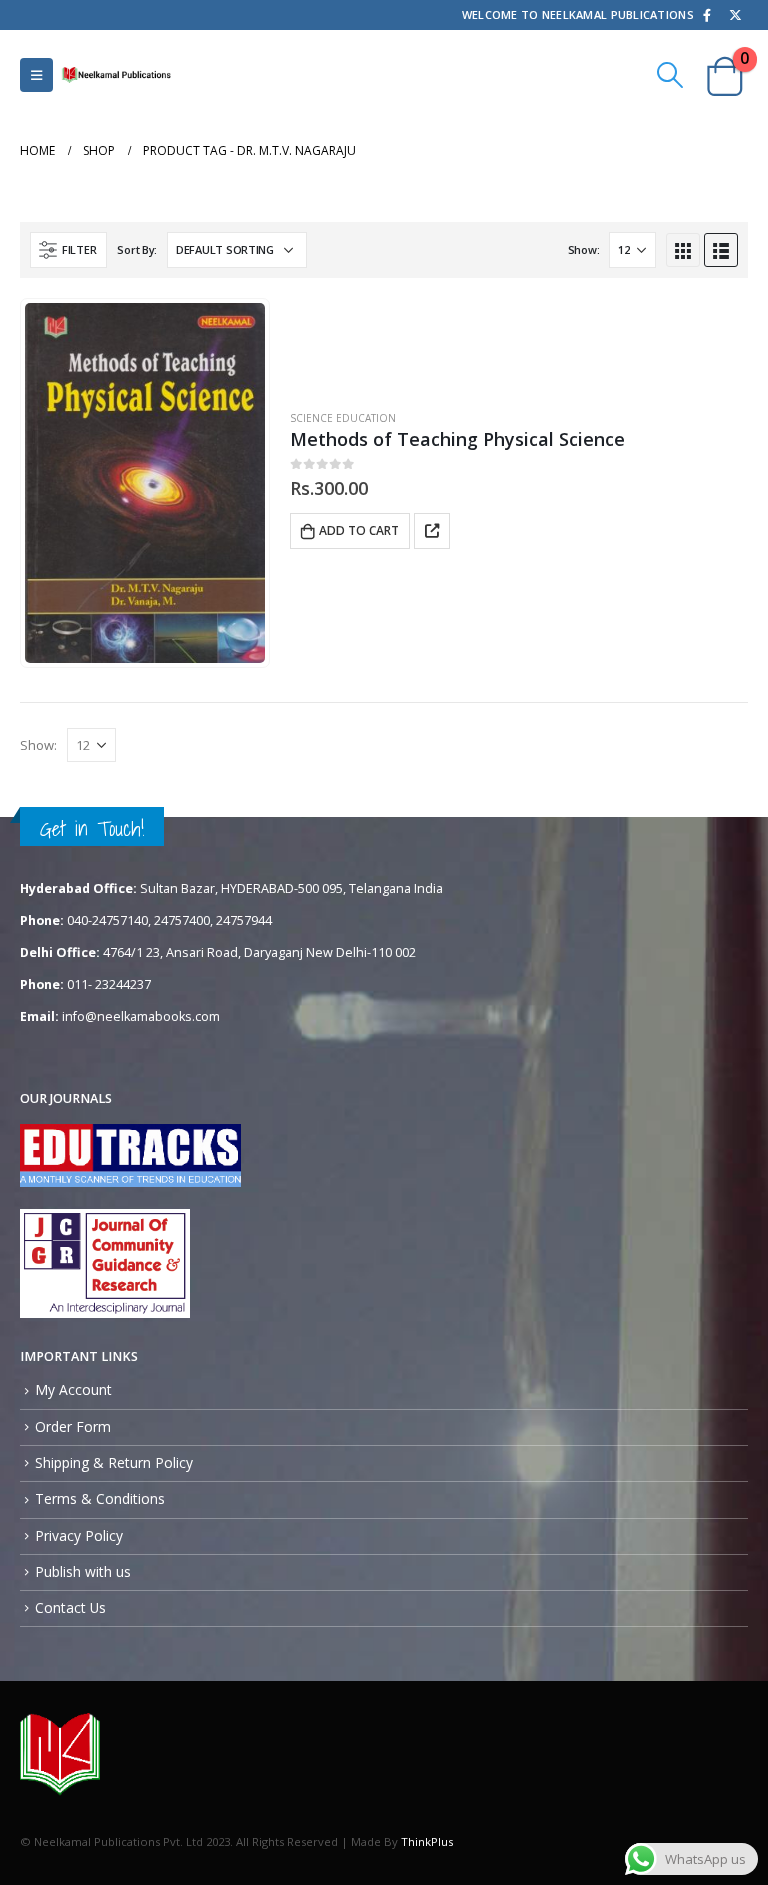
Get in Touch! (92, 828)
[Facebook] (707, 15)
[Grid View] (683, 250)
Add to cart (359, 530)
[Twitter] (735, 15)
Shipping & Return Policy (114, 1462)
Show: (584, 249)
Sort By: (137, 249)
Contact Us (70, 1607)
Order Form (73, 1426)
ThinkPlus (427, 1841)
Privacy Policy (79, 1535)
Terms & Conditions (100, 1498)
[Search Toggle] (670, 75)
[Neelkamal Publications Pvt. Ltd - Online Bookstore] (116, 74)
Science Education (343, 418)
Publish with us (83, 1571)
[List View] (721, 250)
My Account (73, 1389)
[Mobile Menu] (36, 75)
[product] (145, 483)
